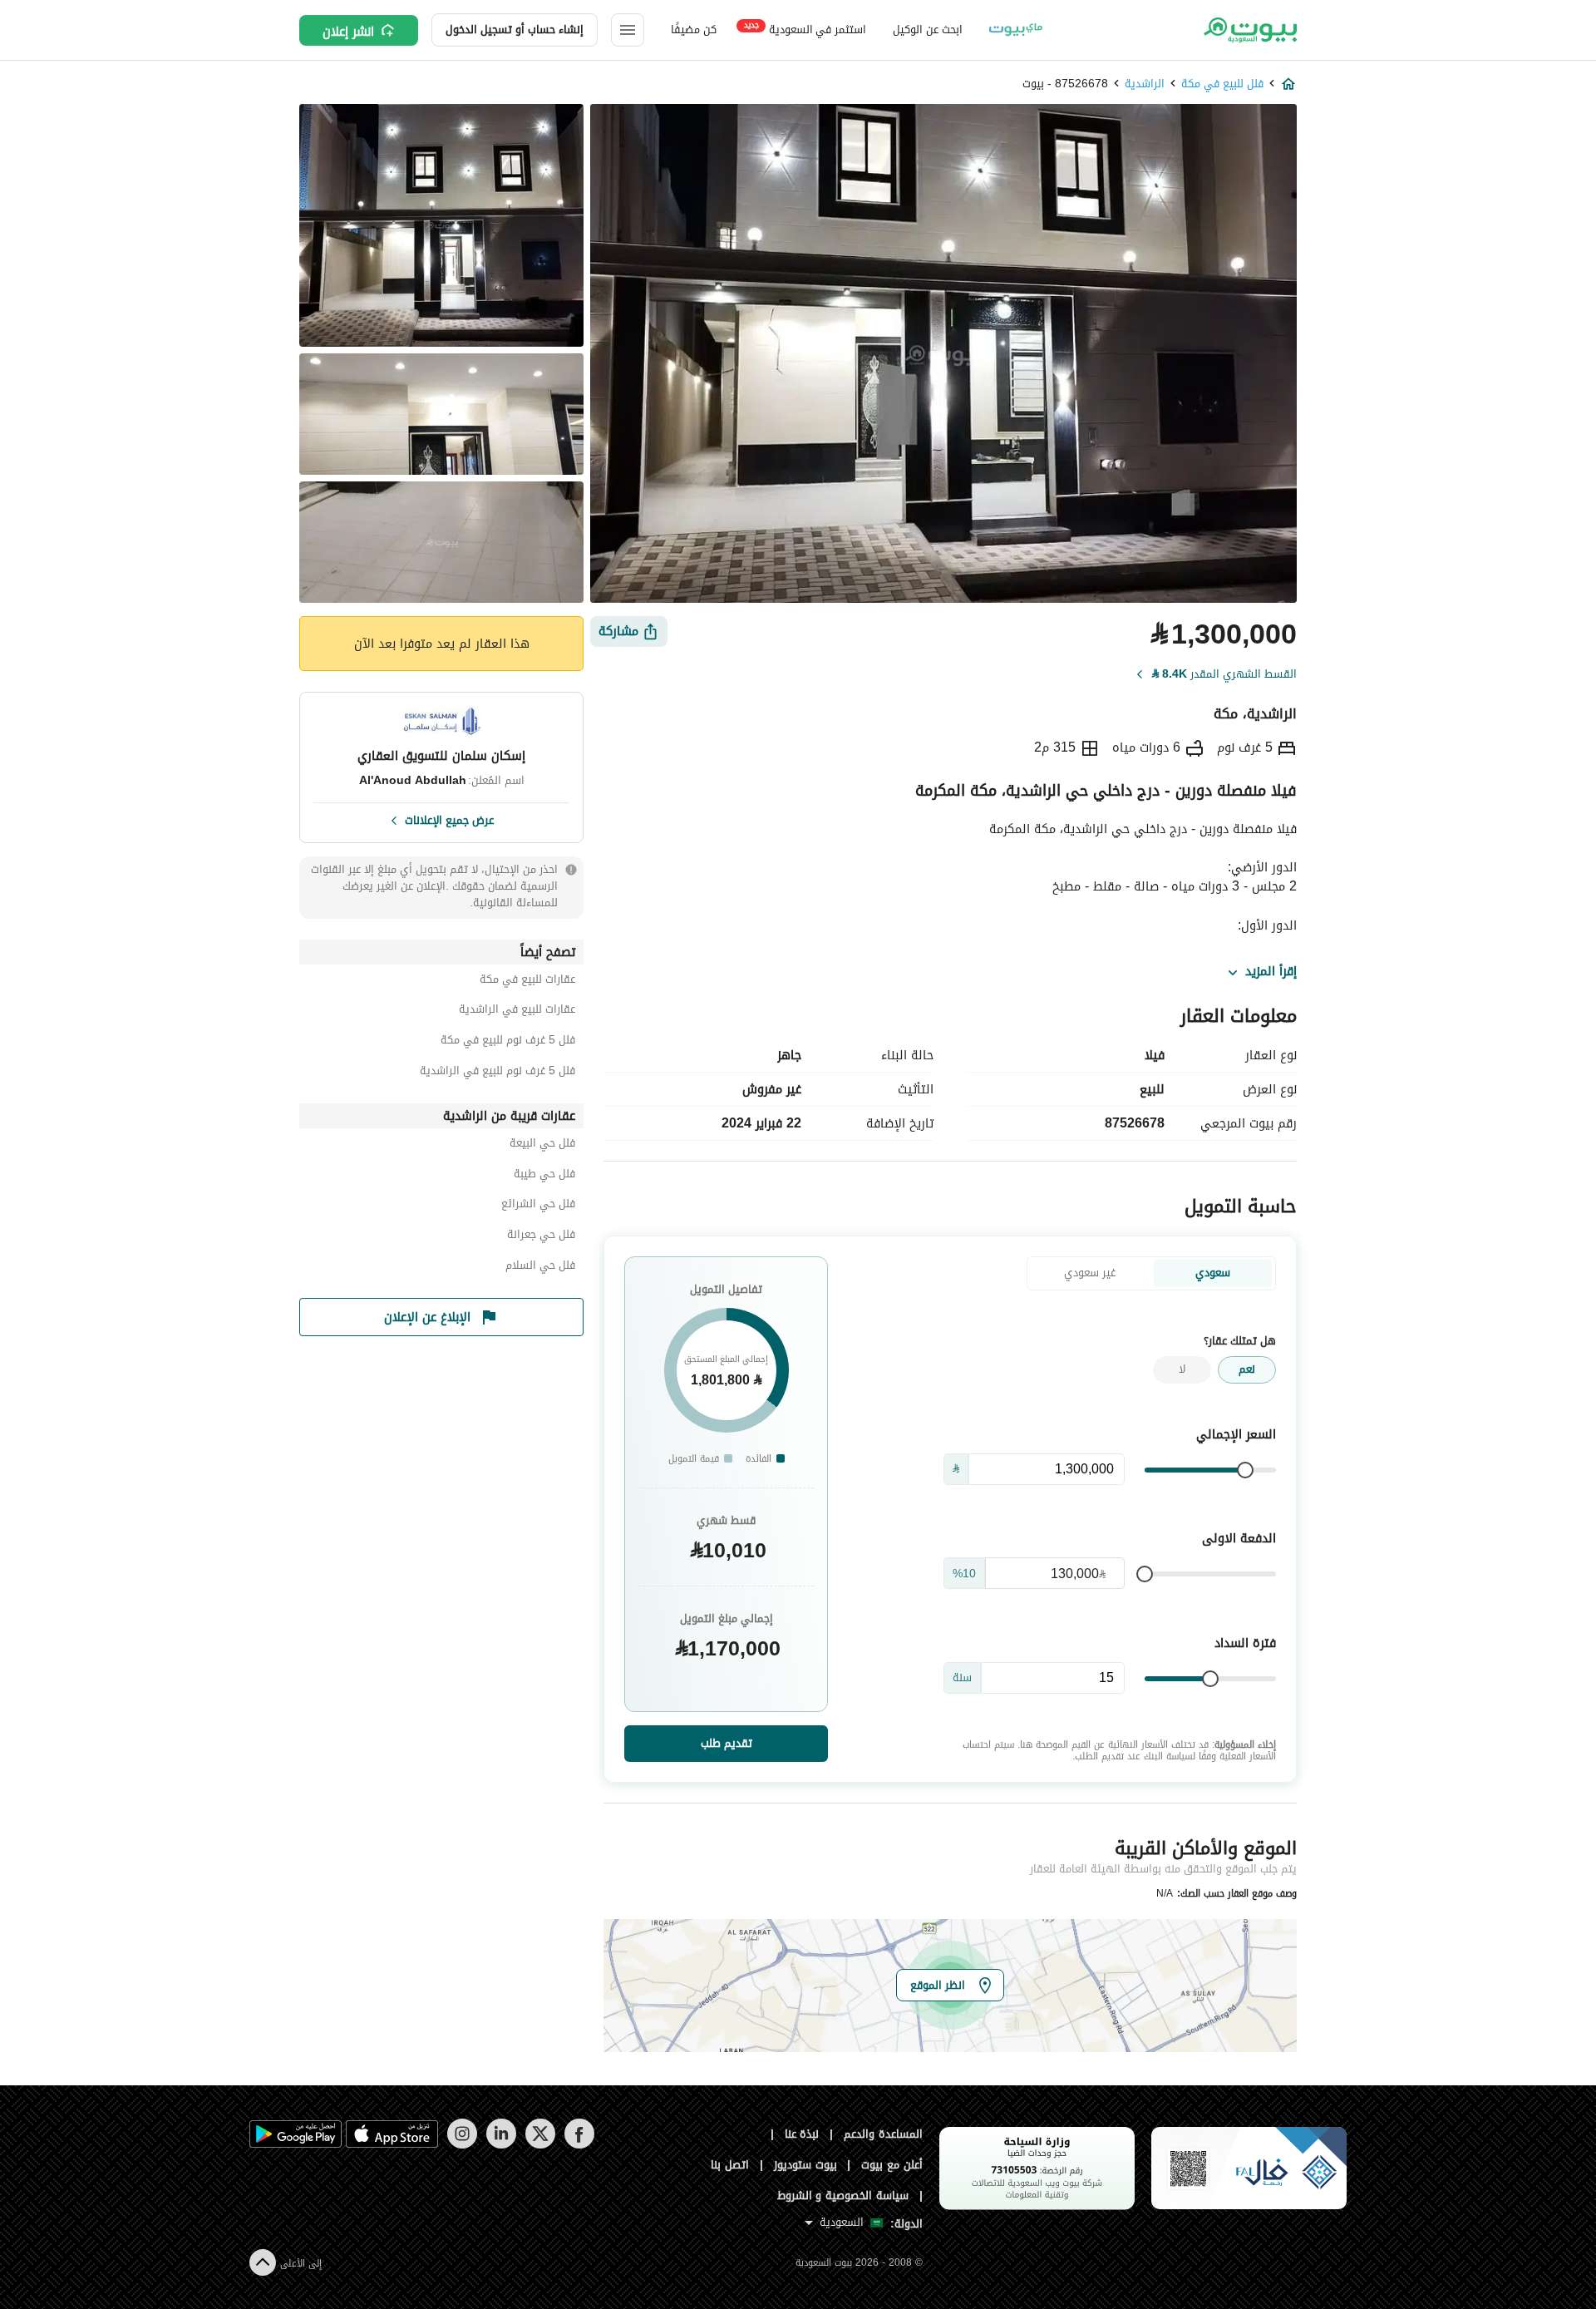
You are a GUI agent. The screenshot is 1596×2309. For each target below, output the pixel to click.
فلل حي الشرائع (538, 1206)
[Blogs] (1016, 30)
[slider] (1245, 1470)
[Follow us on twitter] (540, 2145)
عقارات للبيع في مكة (527, 982)
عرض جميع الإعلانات (449, 819)
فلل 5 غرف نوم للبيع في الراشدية (498, 1073)
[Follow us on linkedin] (501, 2145)
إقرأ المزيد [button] (1271, 972)
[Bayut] (1249, 30)
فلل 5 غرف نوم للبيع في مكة (508, 1042)
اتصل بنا (730, 2165)
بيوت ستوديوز (805, 2165)
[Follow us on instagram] (462, 2145)
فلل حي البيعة (542, 1145)
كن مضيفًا (694, 30)
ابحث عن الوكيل (927, 30)
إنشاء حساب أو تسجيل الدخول (515, 30)
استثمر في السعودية (805, 29)
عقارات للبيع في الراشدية (517, 1011)
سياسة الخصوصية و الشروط (843, 2196)
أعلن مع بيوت (892, 2165)
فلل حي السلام (540, 1268)
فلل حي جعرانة (541, 1237)
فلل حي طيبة (544, 1176)
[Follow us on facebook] (579, 2145)
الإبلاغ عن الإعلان (427, 1317)
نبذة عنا (802, 2134)
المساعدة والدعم (883, 2134)
